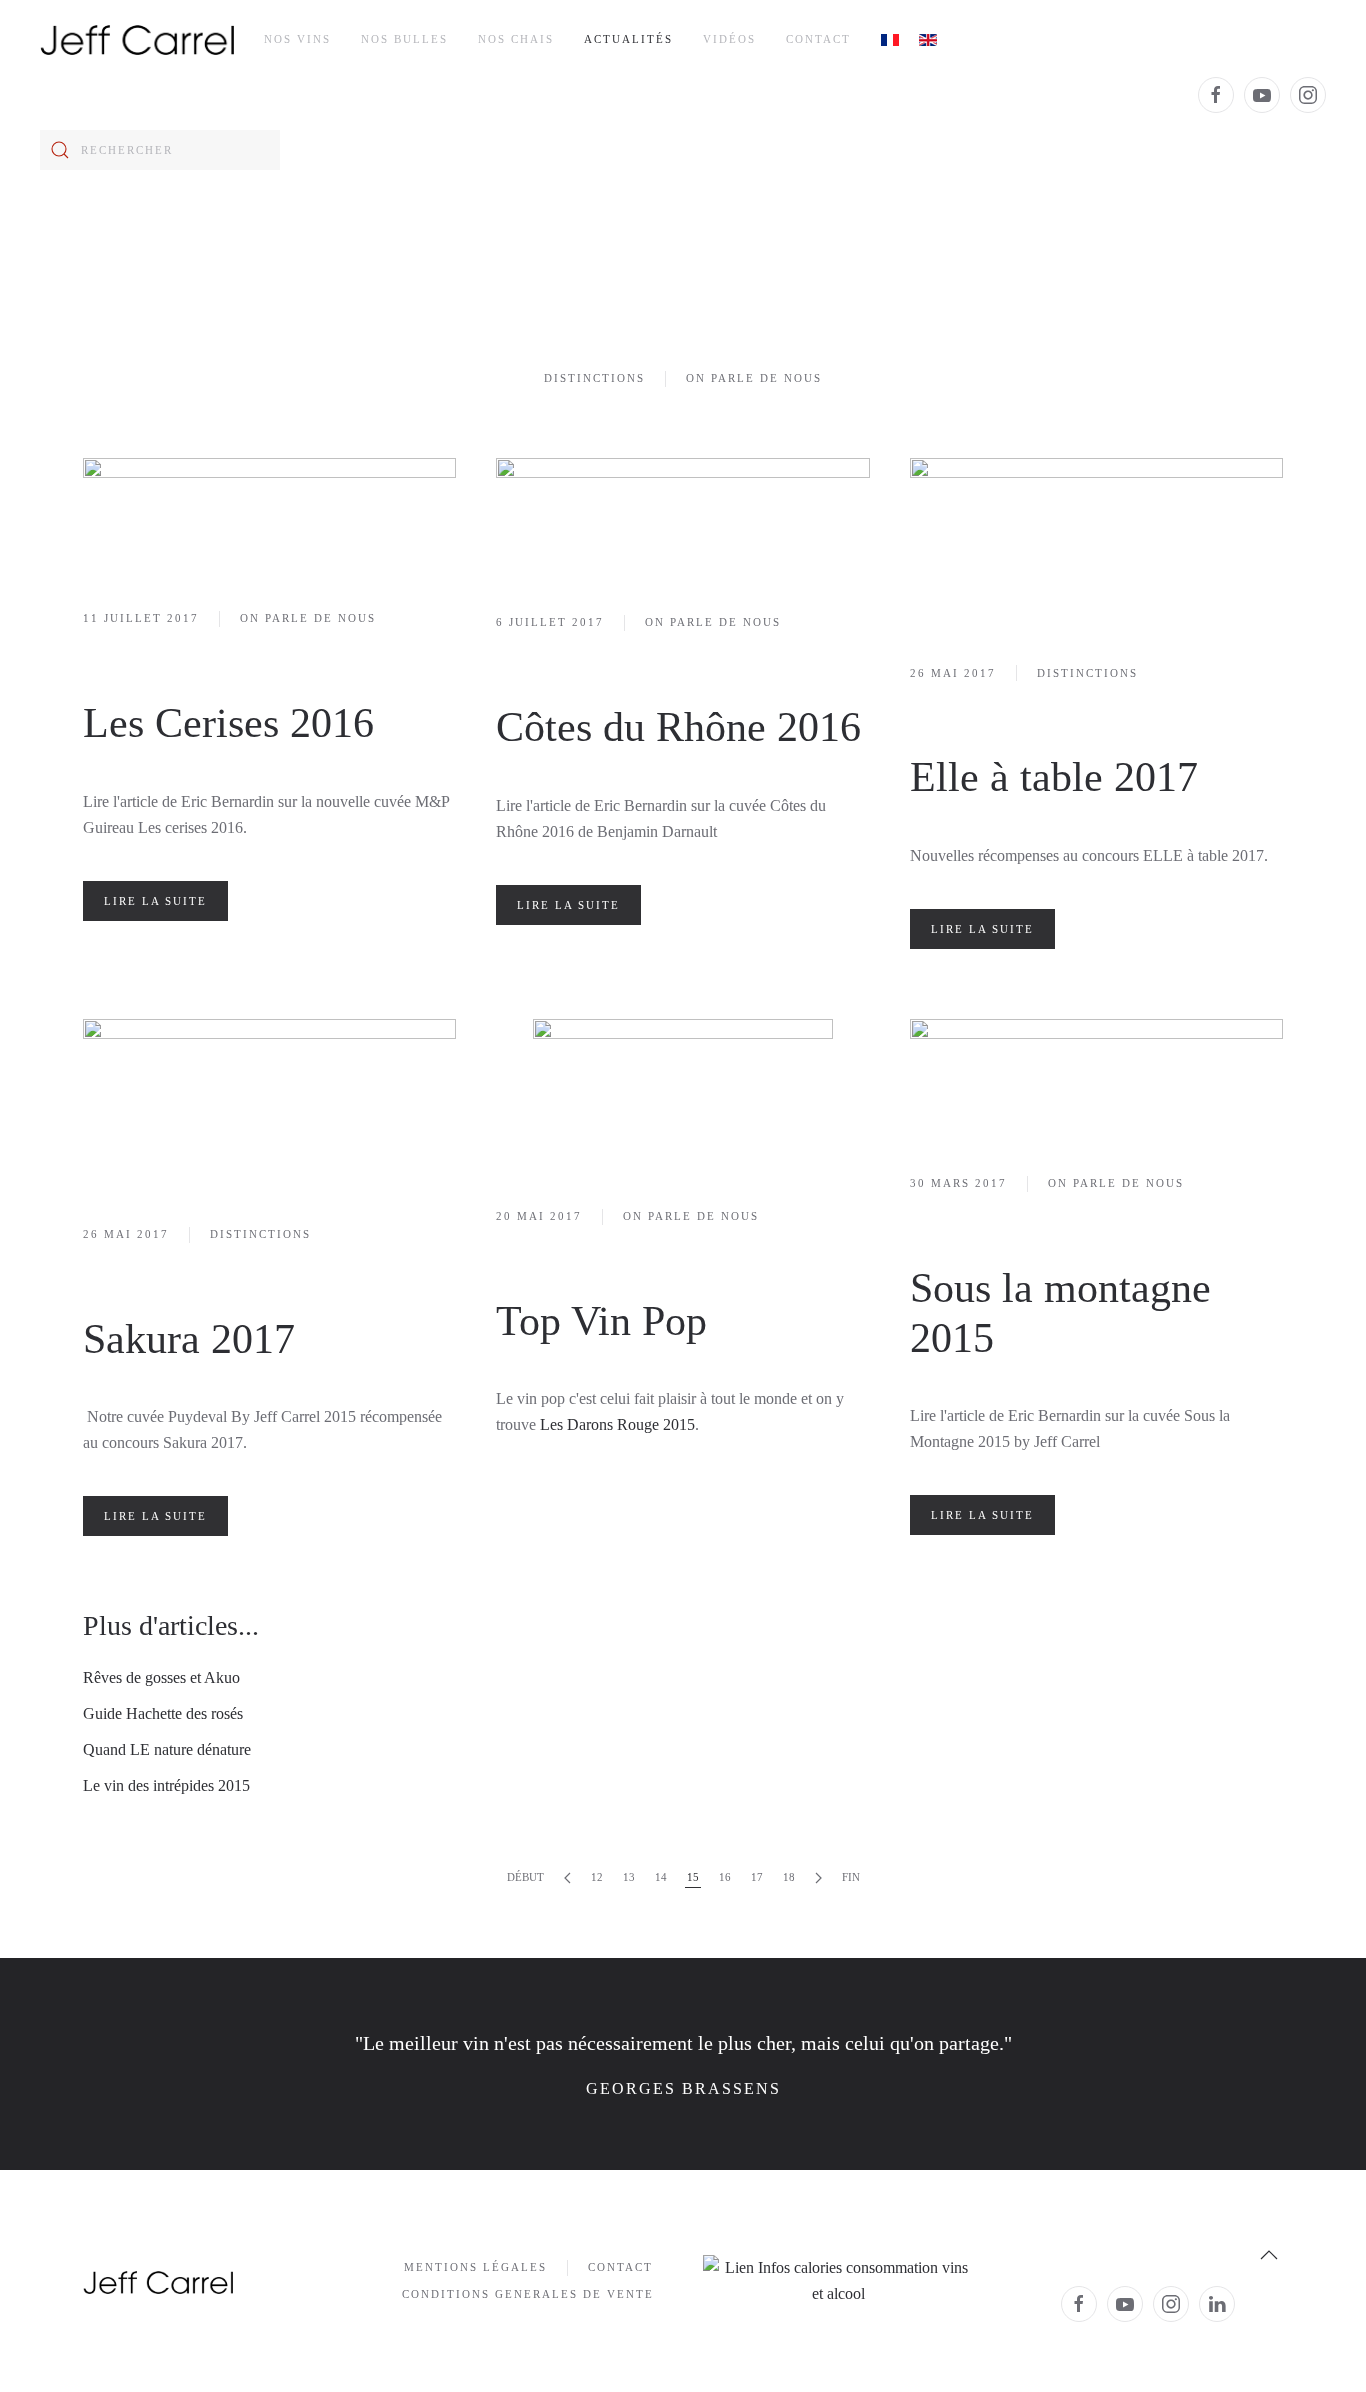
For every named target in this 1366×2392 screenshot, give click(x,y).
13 (629, 1877)
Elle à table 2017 (1054, 777)
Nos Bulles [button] (404, 39)
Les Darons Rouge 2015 (617, 1424)
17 (757, 1877)
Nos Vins (297, 39)
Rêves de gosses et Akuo (161, 1677)
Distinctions (594, 378)
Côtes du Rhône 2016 (678, 727)
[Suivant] (818, 1878)
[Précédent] (567, 1878)
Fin (851, 1877)
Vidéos (729, 39)
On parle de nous (754, 378)
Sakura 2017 (189, 1339)
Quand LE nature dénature (167, 1749)
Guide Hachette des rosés (163, 1713)
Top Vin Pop (601, 1321)
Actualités (628, 39)
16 (725, 1877)
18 (789, 1877)
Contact (818, 39)
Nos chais (516, 39)
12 (597, 1877)
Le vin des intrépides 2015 (166, 1785)
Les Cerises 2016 (228, 723)
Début (525, 1877)
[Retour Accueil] (137, 40)
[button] (1269, 2255)
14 (661, 1877)
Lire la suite (155, 901)
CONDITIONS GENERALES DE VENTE (528, 2294)
